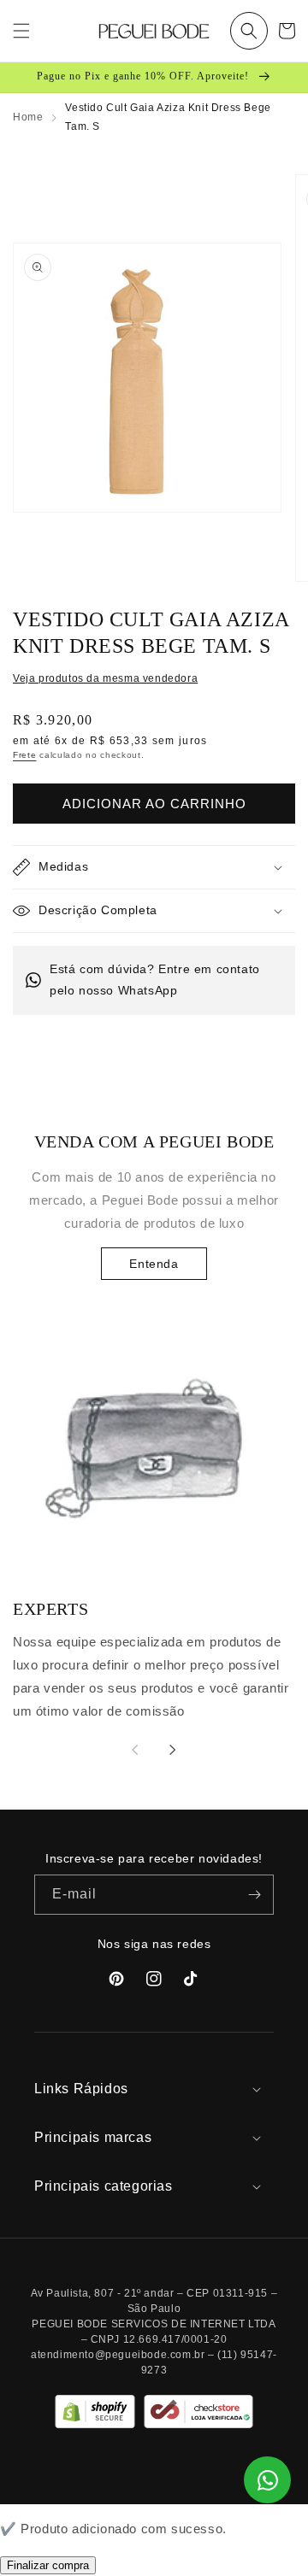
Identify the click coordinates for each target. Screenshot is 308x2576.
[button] (249, 31)
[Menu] (21, 31)
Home (28, 117)
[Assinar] (254, 1895)
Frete (25, 755)
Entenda (154, 1264)
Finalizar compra (48, 2565)
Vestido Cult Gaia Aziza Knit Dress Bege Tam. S (168, 117)
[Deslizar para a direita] (173, 1750)
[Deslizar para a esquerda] (135, 1750)
